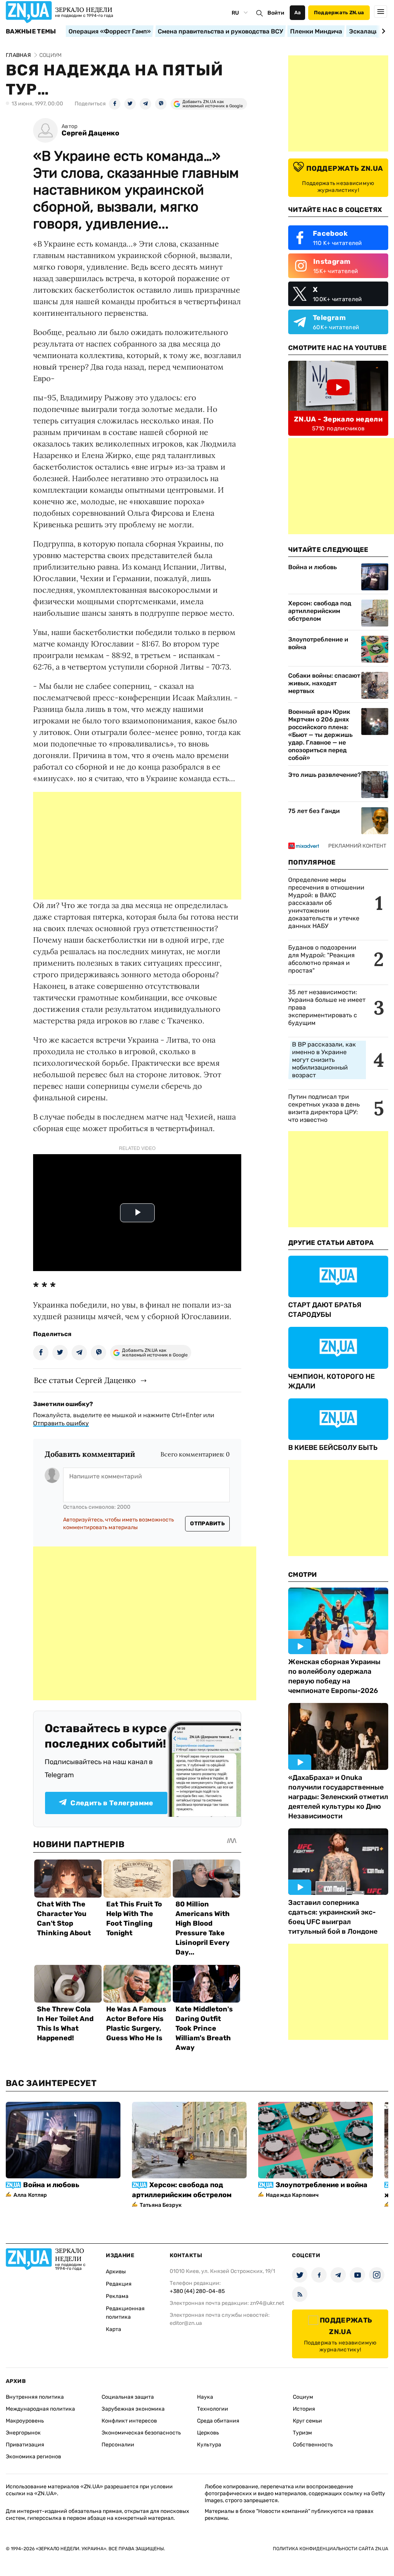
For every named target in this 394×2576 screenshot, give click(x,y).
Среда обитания (218, 2421)
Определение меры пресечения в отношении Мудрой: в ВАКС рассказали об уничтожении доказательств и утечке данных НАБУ (326, 903)
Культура (209, 2445)
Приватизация (25, 2445)
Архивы (116, 2272)
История (304, 2409)
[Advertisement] (137, 846)
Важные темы (31, 32)
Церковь (208, 2433)
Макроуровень (25, 2421)
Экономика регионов (33, 2457)
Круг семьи (307, 2421)
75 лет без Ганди (314, 811)
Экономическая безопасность (141, 2433)
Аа (298, 12)
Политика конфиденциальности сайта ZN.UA (331, 2549)
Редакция (119, 2284)
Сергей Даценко (90, 133)
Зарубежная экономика (133, 2409)
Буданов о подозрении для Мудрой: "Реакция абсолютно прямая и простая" (322, 959)
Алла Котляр (30, 2195)
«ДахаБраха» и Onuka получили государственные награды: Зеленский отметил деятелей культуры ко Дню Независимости (338, 1797)
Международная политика (40, 2409)
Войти (276, 13)
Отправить (207, 1524)
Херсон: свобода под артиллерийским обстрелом (320, 611)
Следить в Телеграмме (112, 1803)
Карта (114, 2329)
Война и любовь (312, 567)
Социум (303, 2397)
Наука (205, 2397)
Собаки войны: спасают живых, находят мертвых (324, 683)
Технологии (213, 2409)
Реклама (117, 2296)
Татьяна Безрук (161, 2205)
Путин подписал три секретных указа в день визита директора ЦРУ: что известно (324, 1108)
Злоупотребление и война (318, 643)
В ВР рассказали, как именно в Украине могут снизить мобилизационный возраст (324, 1060)
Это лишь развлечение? (325, 775)
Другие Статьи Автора (331, 1243)
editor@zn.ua (186, 2323)
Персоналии (118, 2445)
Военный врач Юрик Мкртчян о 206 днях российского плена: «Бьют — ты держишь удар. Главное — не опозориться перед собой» (320, 735)
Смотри (303, 1575)
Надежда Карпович (292, 2195)
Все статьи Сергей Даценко (85, 1380)
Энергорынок (23, 2433)
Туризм (302, 2433)
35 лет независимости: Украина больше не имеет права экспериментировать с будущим (327, 1007)
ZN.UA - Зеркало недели (338, 419)
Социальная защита (128, 2397)
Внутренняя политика (35, 2397)
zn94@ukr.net (267, 2303)
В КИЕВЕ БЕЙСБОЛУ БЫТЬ (333, 1448)
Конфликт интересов (129, 2421)
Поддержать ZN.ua (339, 12)
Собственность (313, 2445)
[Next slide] (382, 31)
